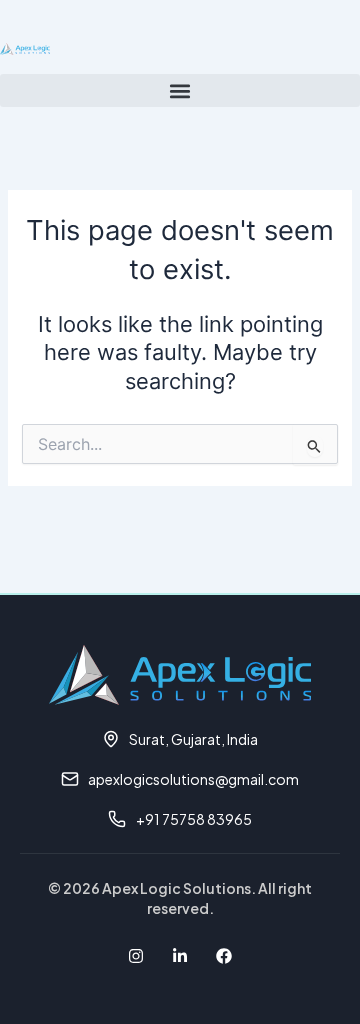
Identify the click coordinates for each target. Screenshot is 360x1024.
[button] (180, 90)
